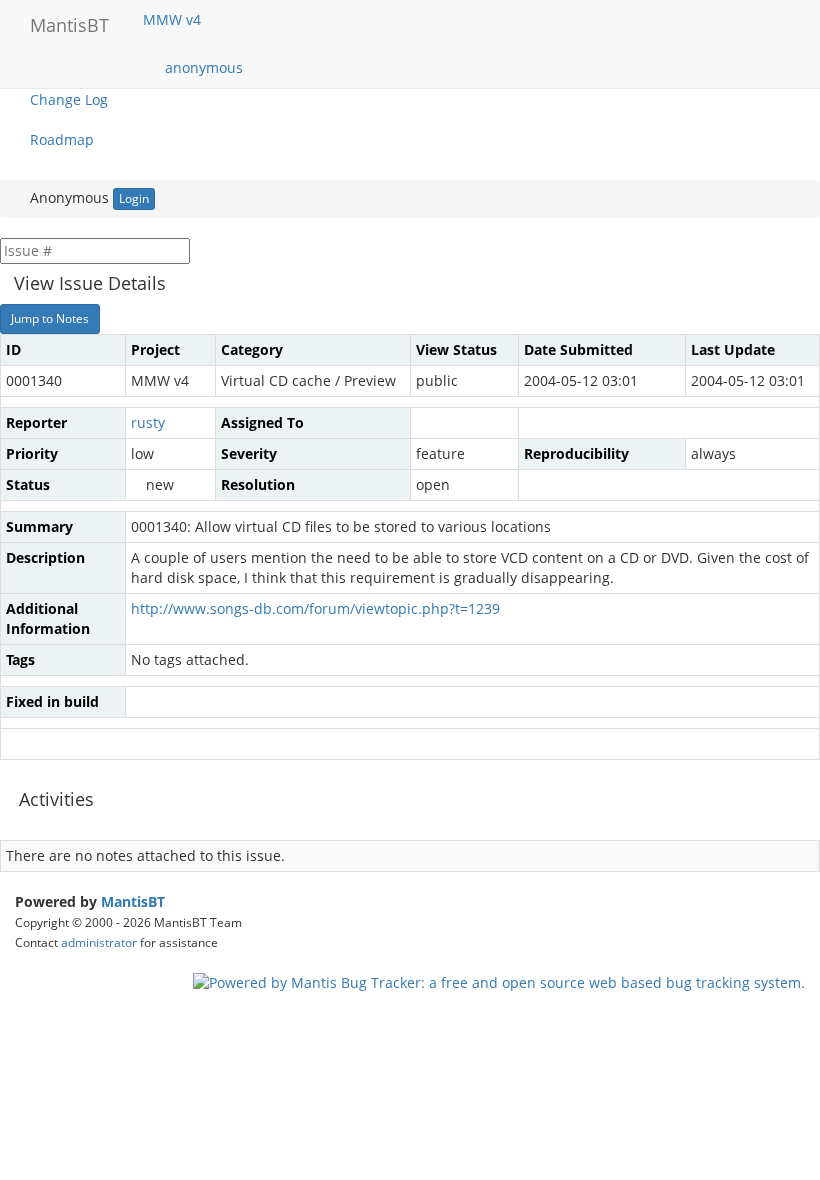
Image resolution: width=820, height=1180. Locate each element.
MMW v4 (174, 19)
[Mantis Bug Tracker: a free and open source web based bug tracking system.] (499, 981)
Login (134, 198)
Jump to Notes (50, 318)
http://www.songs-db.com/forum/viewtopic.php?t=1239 (315, 608)
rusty (148, 422)
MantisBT (133, 901)
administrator (99, 942)
